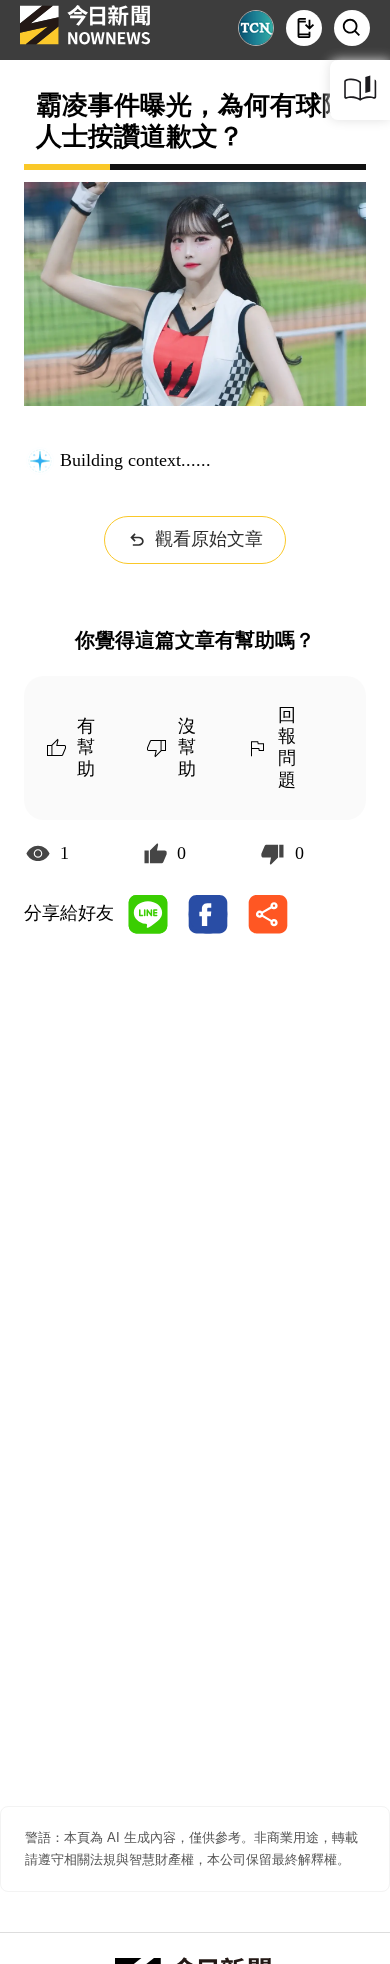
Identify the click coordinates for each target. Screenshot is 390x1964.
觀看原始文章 (209, 539)
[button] (304, 28)
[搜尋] (352, 28)
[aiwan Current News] (256, 28)
